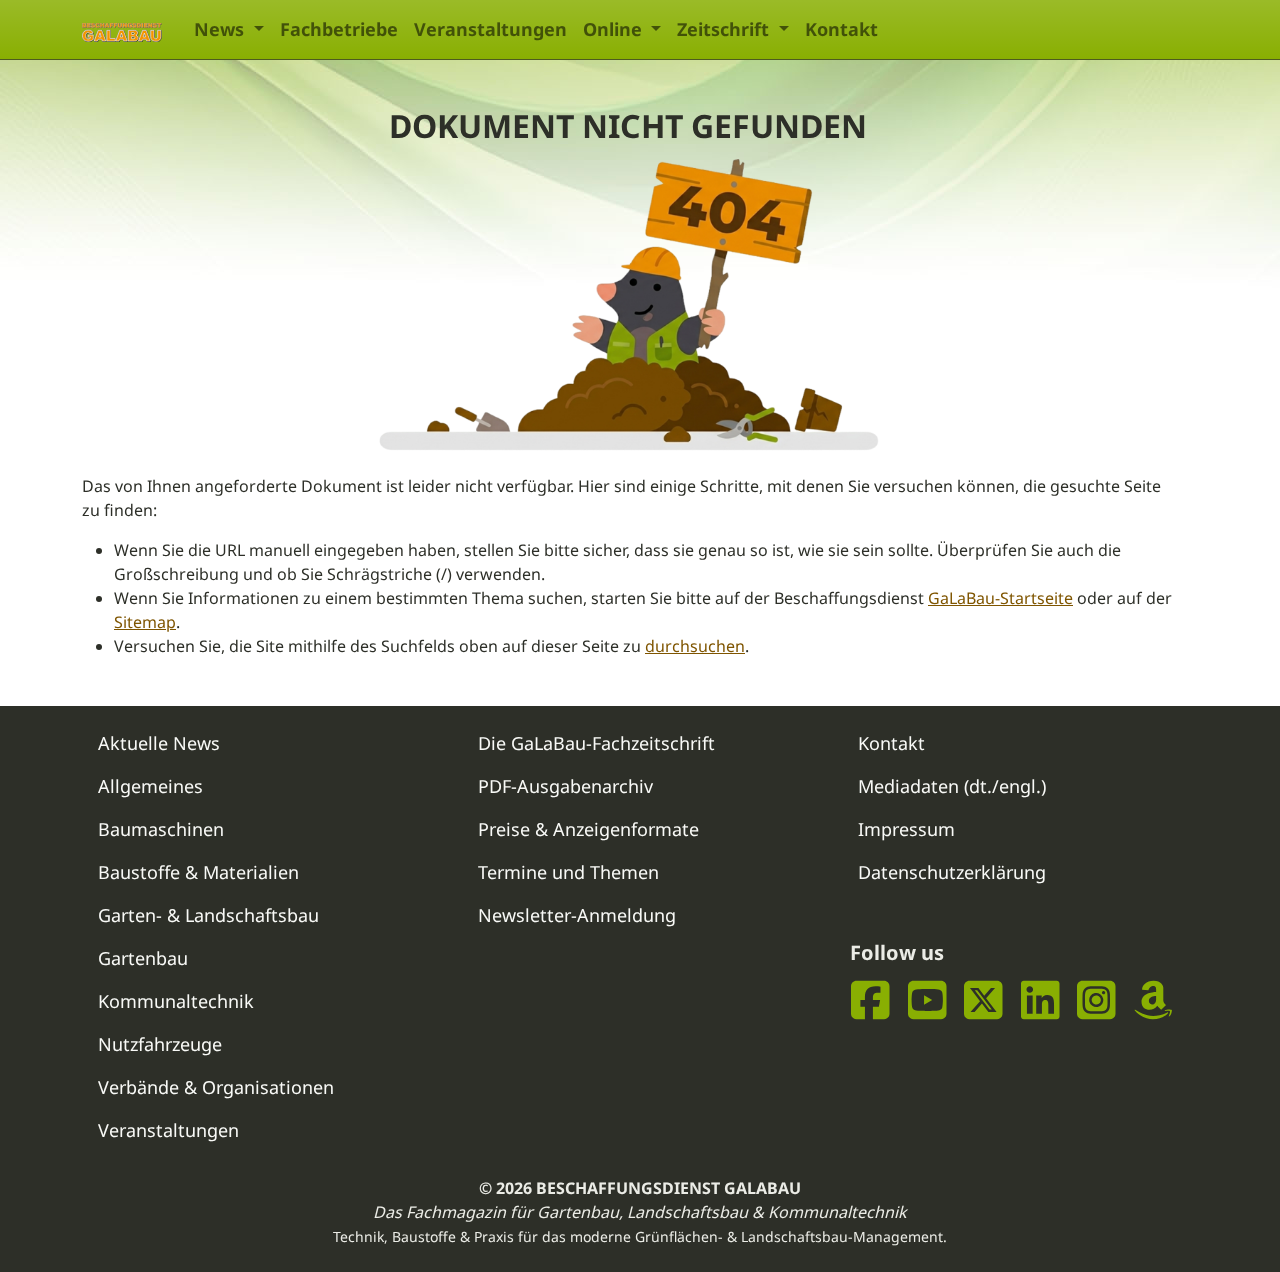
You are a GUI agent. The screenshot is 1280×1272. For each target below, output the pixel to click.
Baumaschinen (161, 829)
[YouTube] (927, 999)
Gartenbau (143, 958)
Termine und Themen (568, 872)
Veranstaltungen (490, 29)
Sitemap (145, 622)
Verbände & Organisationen (216, 1087)
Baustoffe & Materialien (198, 872)
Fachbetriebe (339, 29)
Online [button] (615, 29)
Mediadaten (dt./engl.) (952, 786)
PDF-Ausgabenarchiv (565, 786)
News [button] (221, 29)
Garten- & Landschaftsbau (208, 915)
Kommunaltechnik (176, 1001)
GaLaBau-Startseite (1000, 598)
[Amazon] (1153, 999)
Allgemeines (150, 786)
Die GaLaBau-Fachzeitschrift (596, 743)
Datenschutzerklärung (952, 872)
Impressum (906, 829)
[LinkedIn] (1040, 999)
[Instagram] (1096, 999)
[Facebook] (870, 999)
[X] (983, 999)
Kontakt (841, 29)
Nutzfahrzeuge (160, 1044)
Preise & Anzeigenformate (588, 829)
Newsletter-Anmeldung (577, 915)
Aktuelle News (159, 743)
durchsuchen (695, 646)
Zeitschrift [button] (725, 29)
